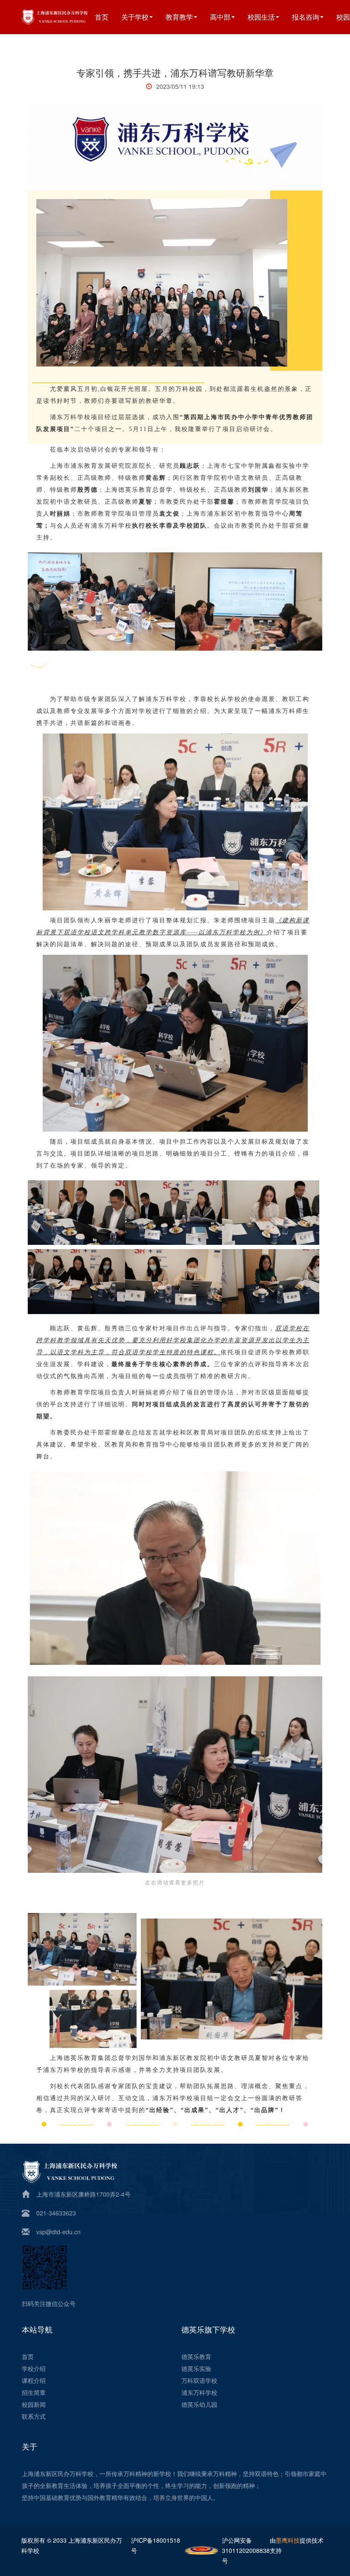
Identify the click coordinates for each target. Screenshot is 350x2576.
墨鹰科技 (288, 2540)
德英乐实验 (196, 2368)
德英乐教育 (196, 2356)
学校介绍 (34, 2368)
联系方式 (34, 2416)
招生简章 (34, 2392)
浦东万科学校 (199, 2392)
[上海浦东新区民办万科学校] (65, 16)
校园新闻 (34, 2404)
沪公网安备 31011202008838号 (246, 2550)
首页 (102, 17)
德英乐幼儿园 (199, 2404)
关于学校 (135, 17)
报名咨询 (306, 17)
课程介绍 (34, 2380)
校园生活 (261, 17)
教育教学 (179, 17)
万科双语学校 (199, 2380)
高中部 (220, 17)
